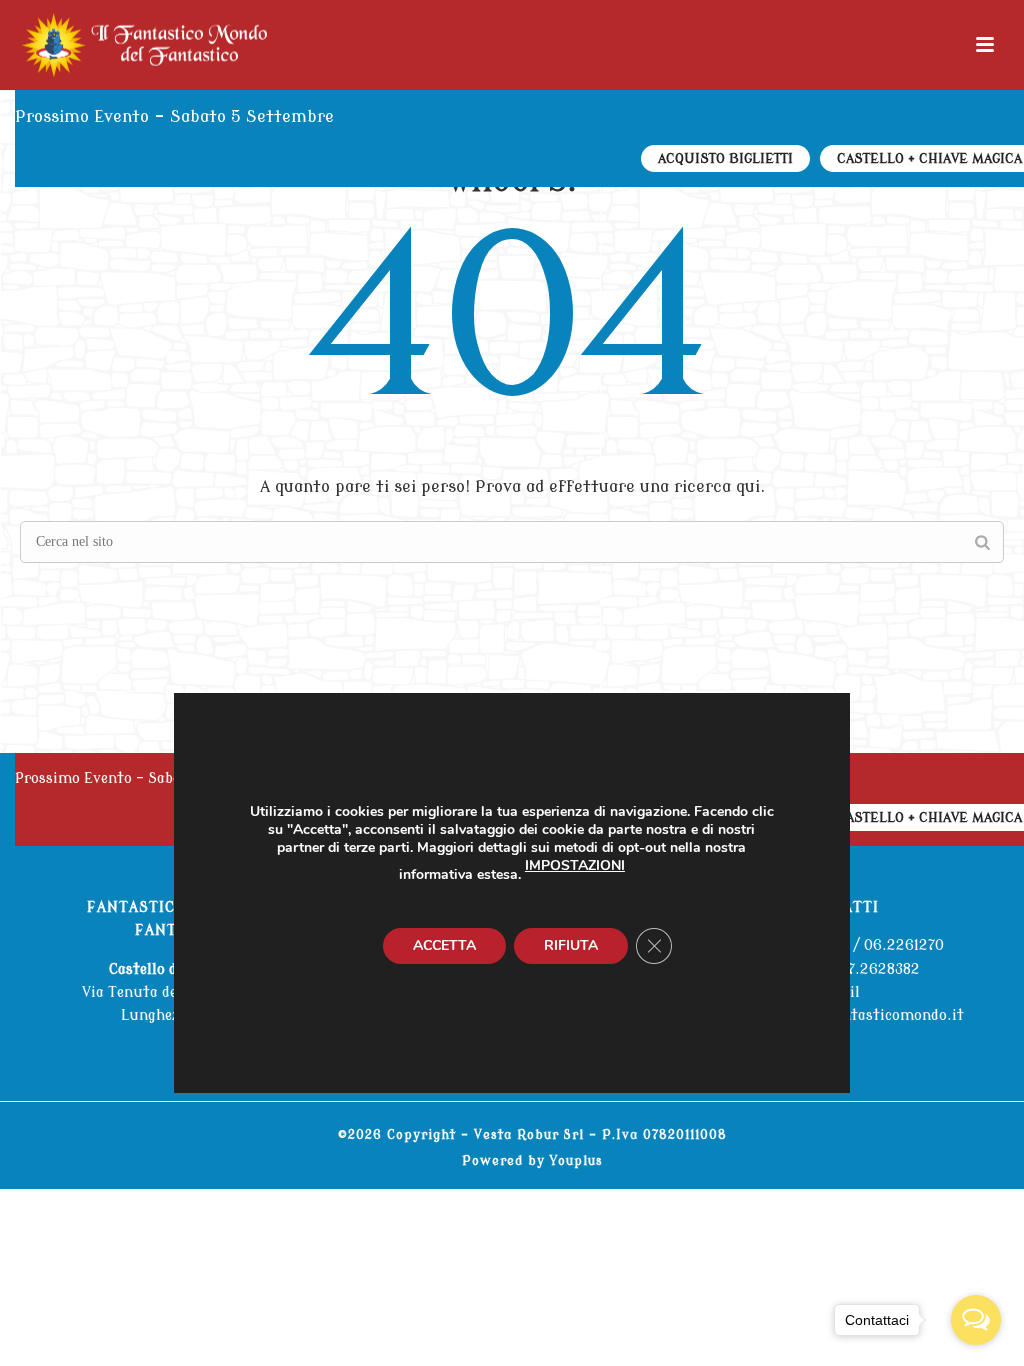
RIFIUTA (571, 944)
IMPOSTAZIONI (575, 865)
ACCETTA (444, 944)
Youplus (576, 1161)
